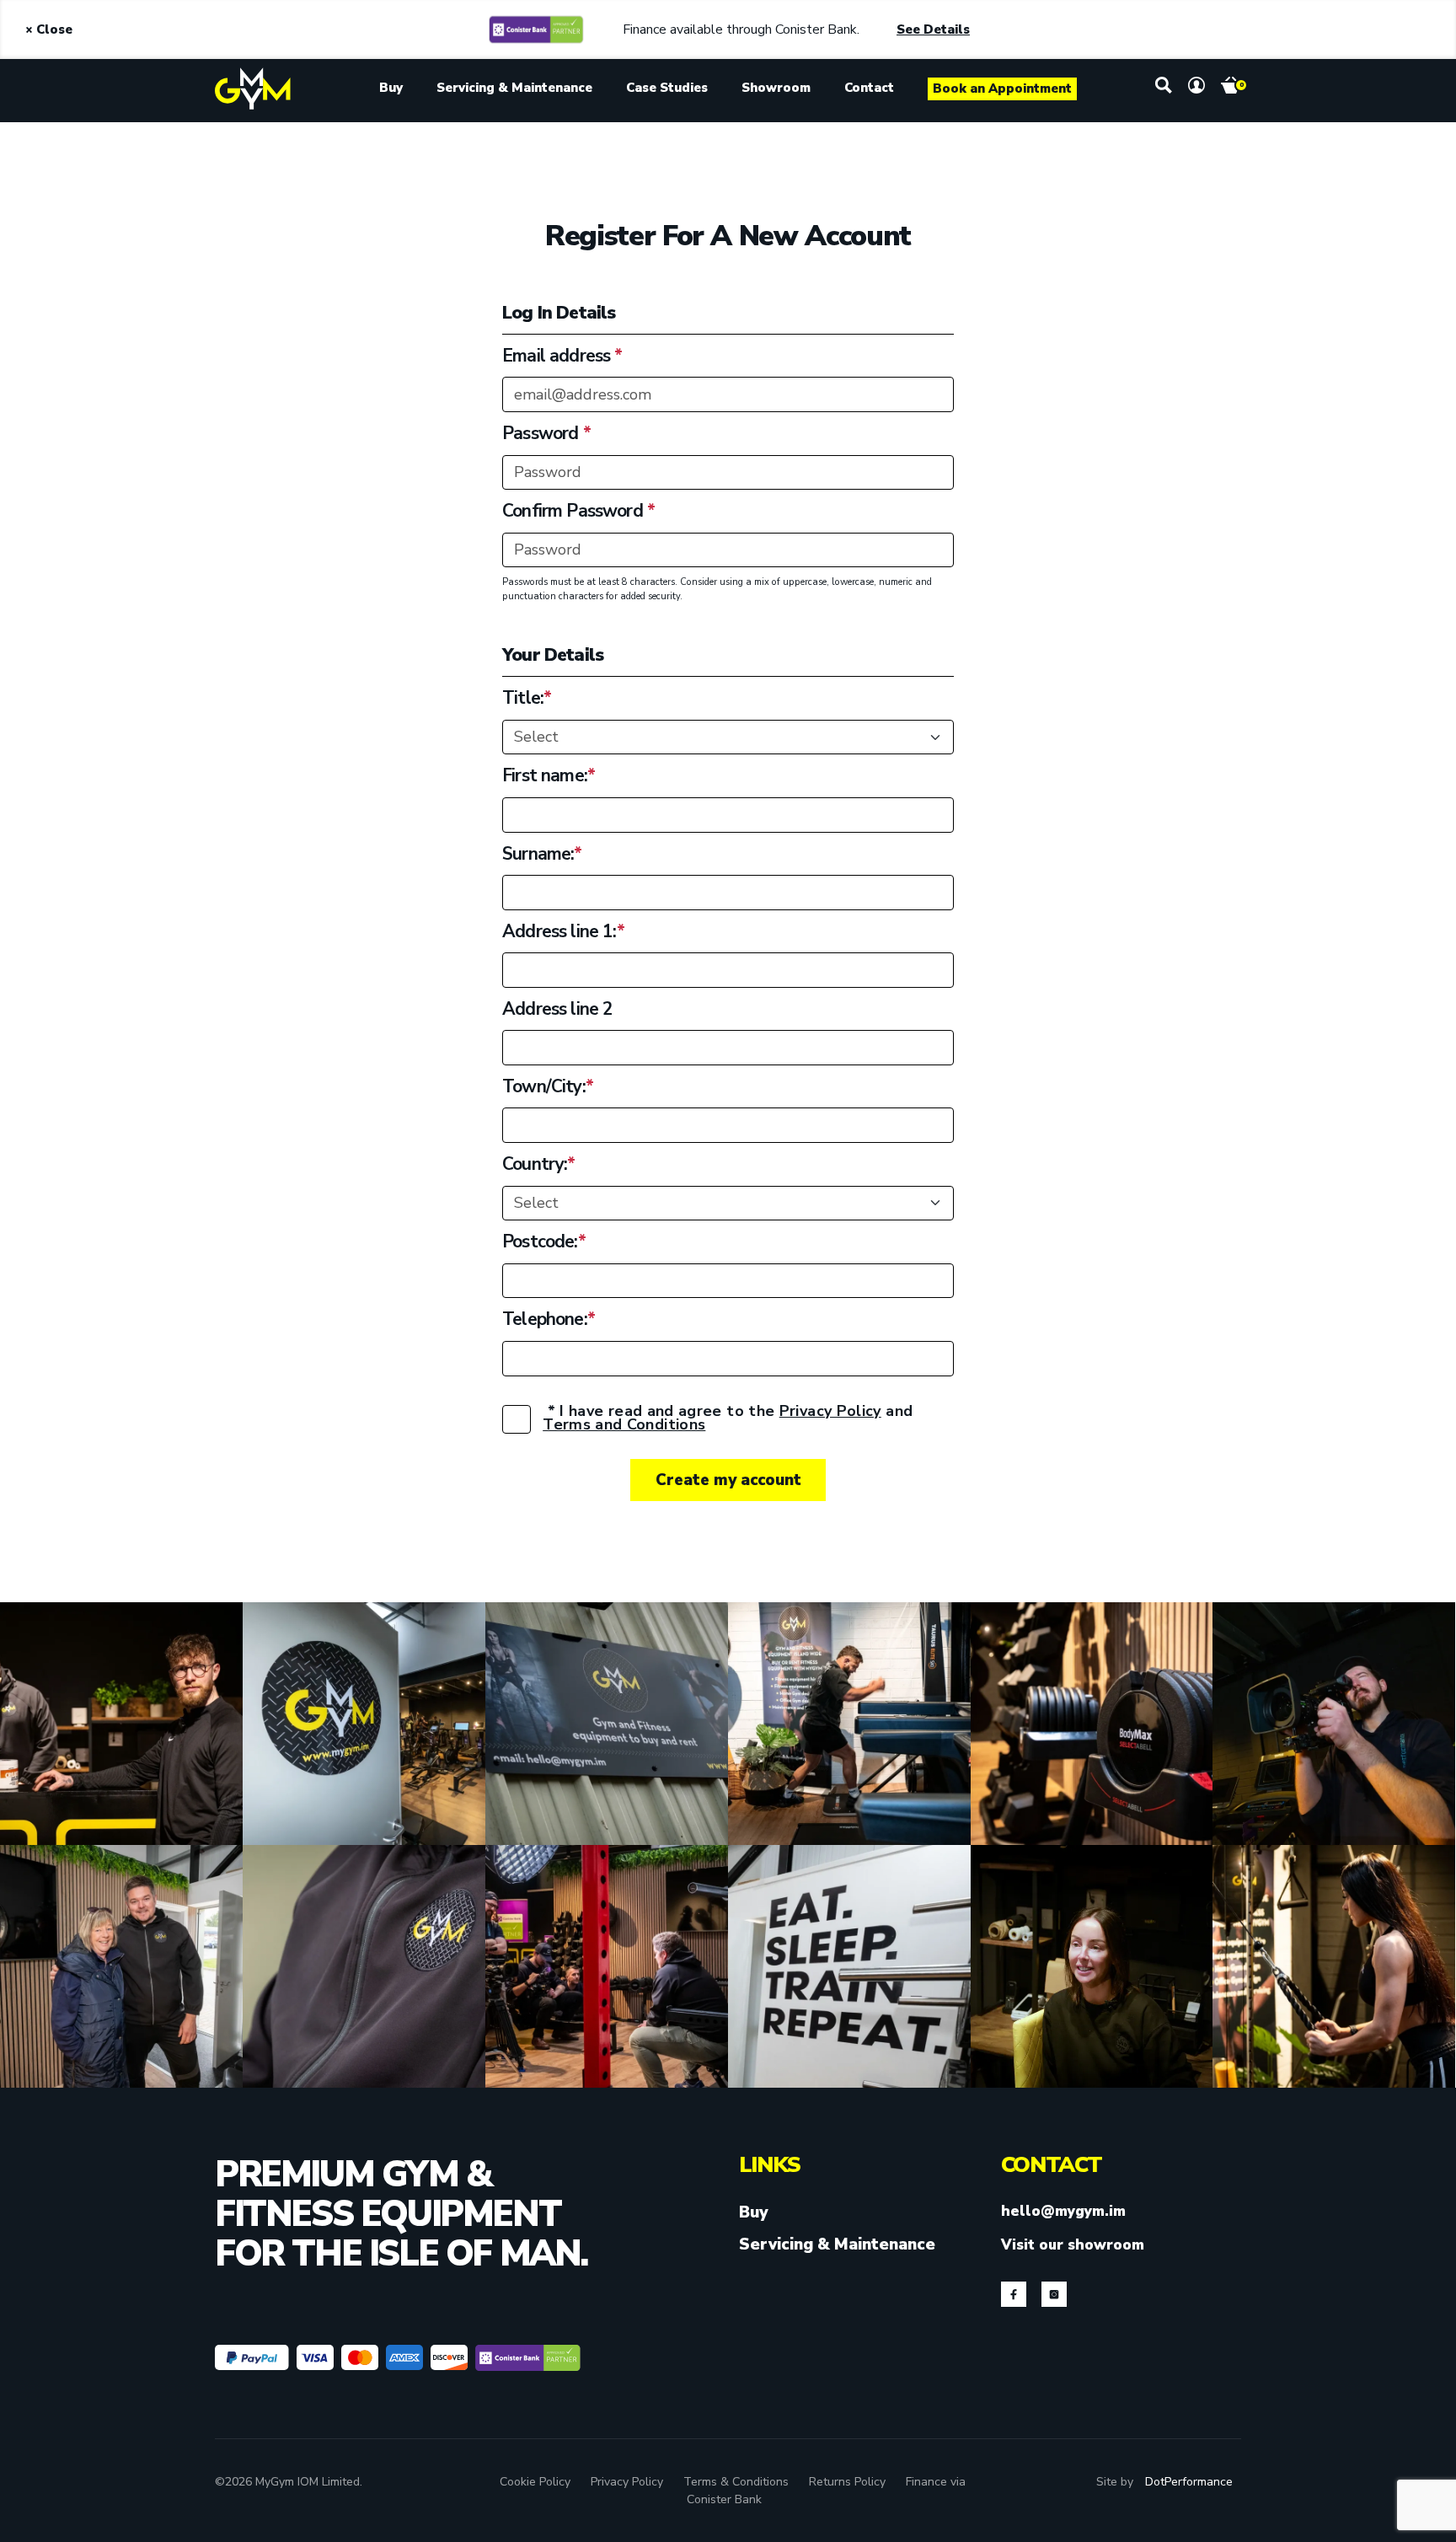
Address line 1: (563, 931)
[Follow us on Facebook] (1014, 2294)
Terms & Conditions (736, 2482)
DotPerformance (1189, 2482)
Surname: (542, 854)
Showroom (776, 88)
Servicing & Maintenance (514, 88)
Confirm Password (578, 511)
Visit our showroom (1073, 2245)
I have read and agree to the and (728, 1418)
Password (546, 433)
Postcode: (544, 1242)
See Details (933, 29)
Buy (391, 88)
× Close (49, 29)
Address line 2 (557, 1009)
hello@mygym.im (1063, 2211)
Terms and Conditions (624, 1424)
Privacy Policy (830, 1411)
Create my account (728, 1480)
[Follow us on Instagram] (1054, 2294)
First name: (549, 775)
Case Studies (667, 88)
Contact (869, 88)
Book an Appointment (1002, 88)
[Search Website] (1164, 85)
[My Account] (1196, 85)
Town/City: (548, 1086)
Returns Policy (847, 2482)
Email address (562, 356)
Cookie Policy (535, 2482)
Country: (538, 1164)
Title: (527, 698)
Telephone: (549, 1319)
